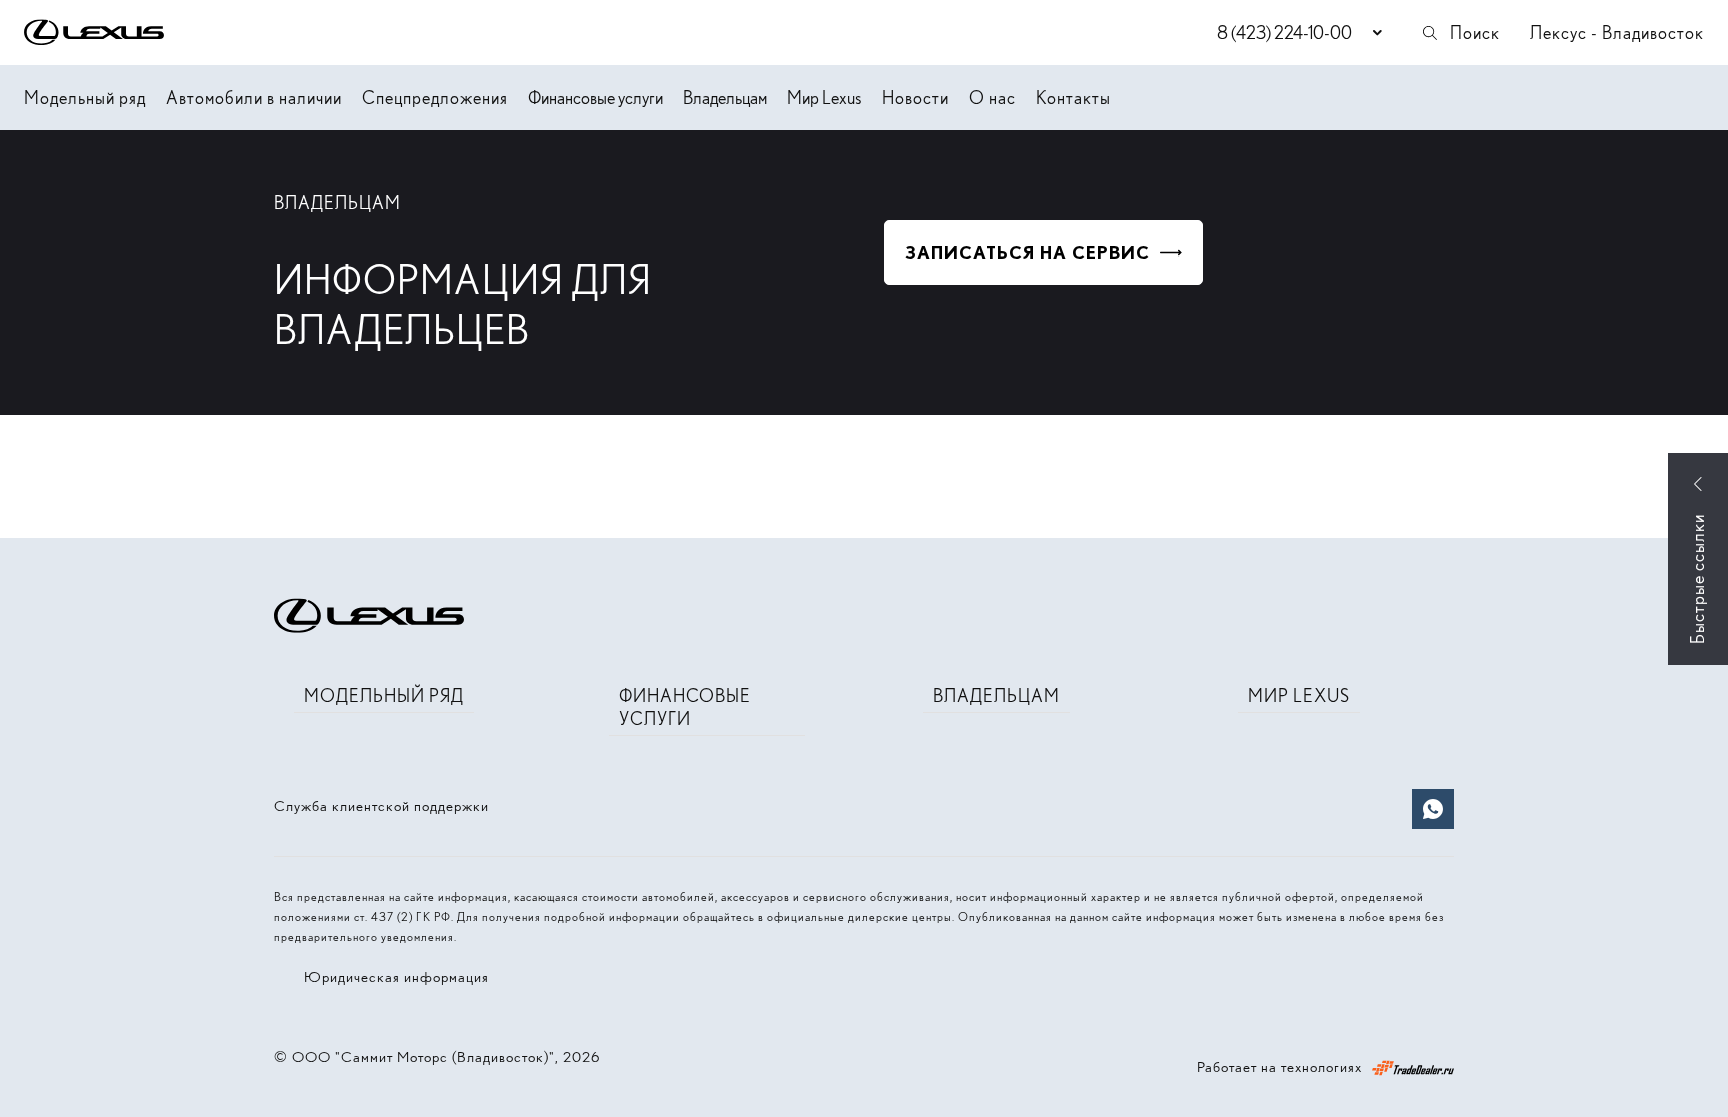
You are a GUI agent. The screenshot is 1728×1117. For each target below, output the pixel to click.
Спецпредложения (435, 97)
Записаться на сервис (1027, 252)
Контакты (1073, 97)
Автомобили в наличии (254, 97)
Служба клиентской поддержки (381, 806)
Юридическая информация (396, 977)
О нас (992, 97)
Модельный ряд (85, 97)
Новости (915, 97)
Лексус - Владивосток (1617, 32)
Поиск (1475, 32)
